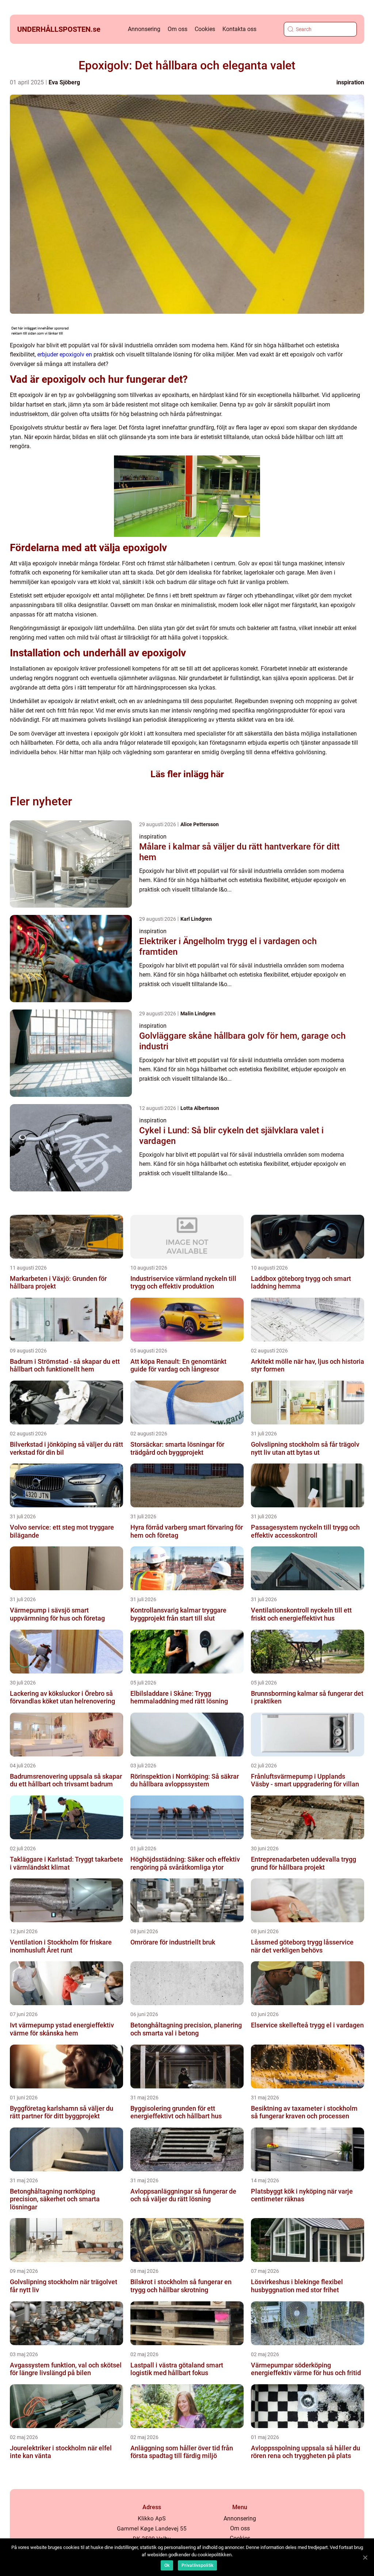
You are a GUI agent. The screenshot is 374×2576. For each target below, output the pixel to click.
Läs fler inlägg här (187, 774)
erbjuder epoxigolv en (65, 354)
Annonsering (144, 29)
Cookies (205, 29)
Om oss (178, 29)
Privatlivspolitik (197, 2565)
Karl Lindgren (196, 919)
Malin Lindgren (198, 1014)
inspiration (350, 82)
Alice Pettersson (200, 824)
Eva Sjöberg (64, 82)
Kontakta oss (239, 29)
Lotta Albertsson (200, 1108)
